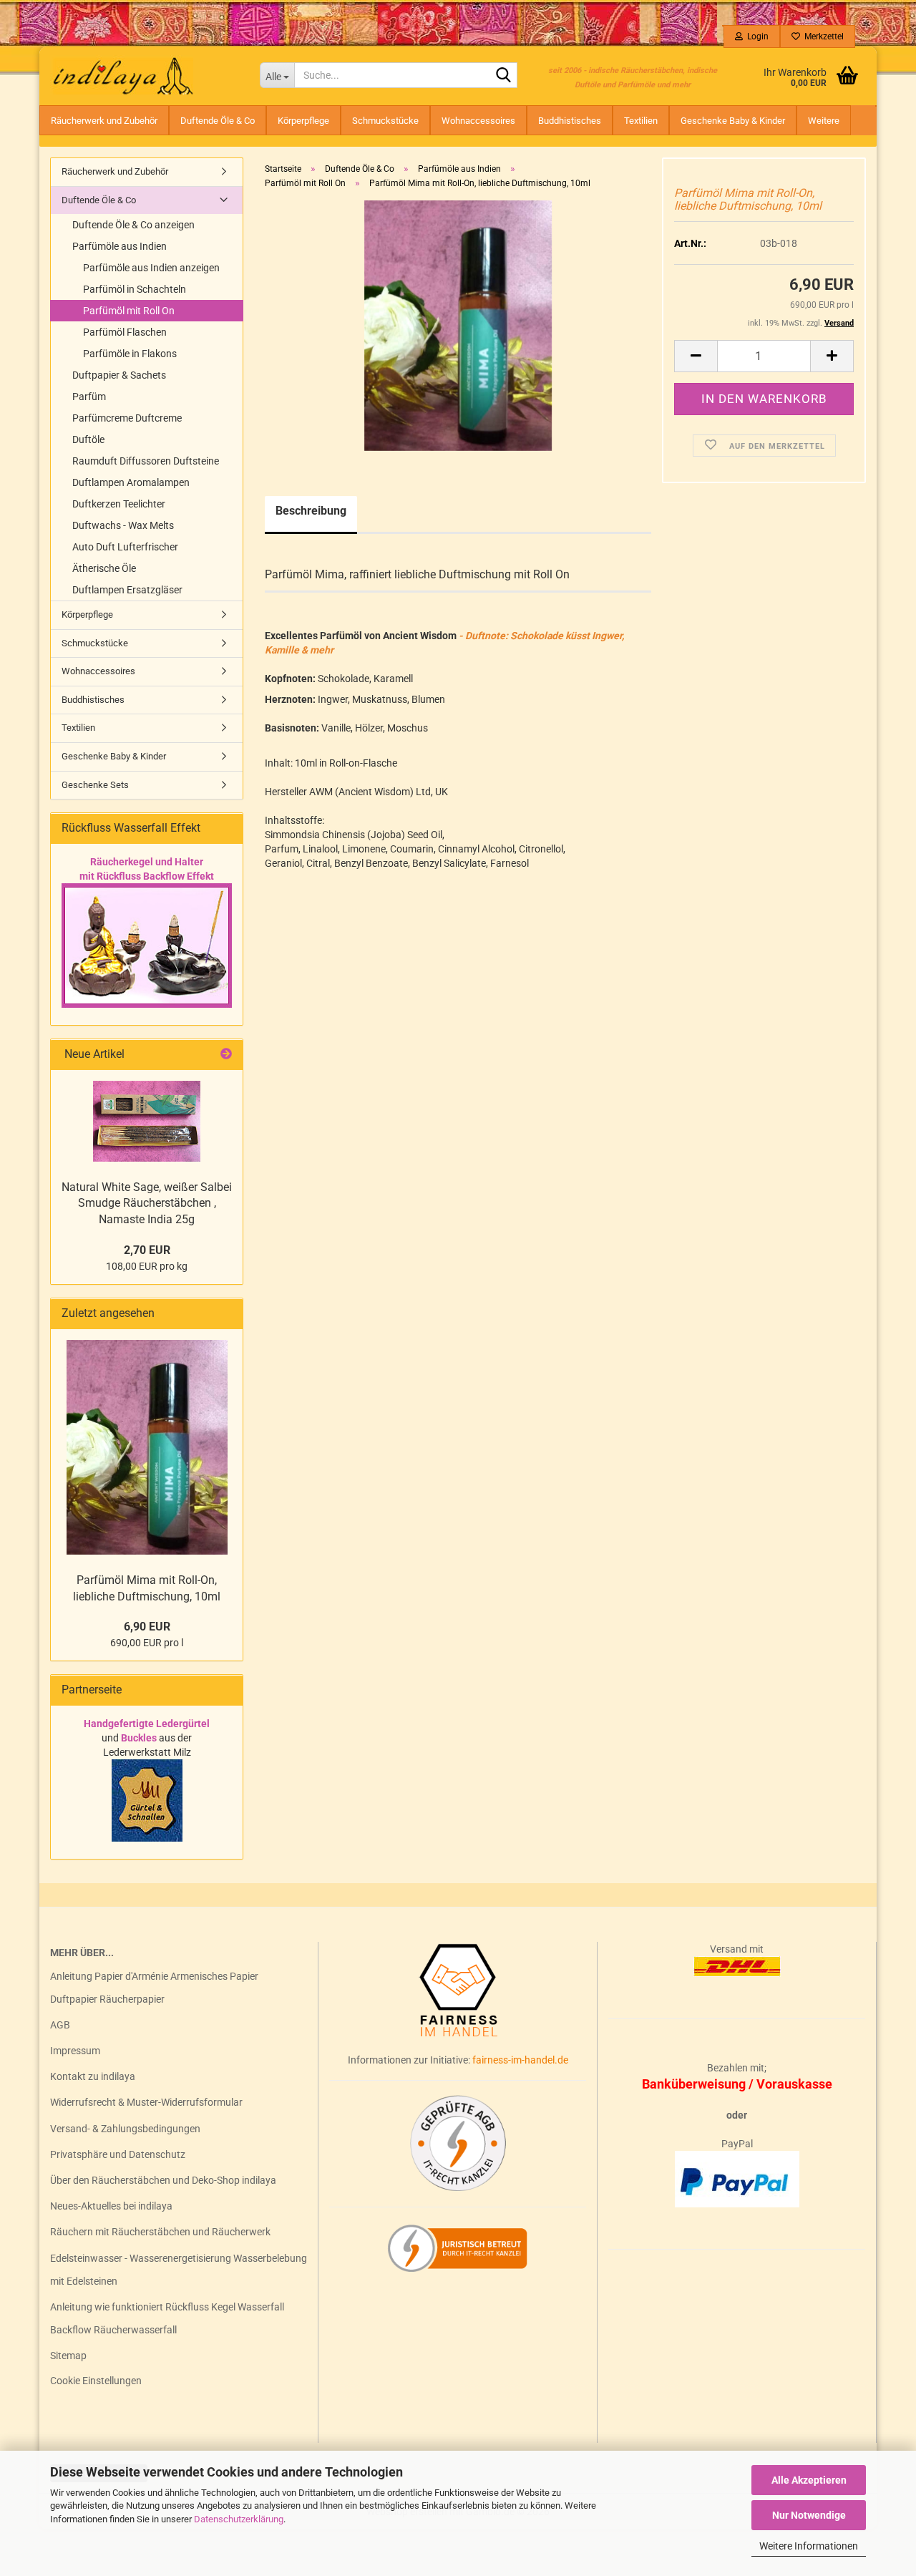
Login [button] (756, 37)
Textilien (641, 121)
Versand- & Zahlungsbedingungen (125, 2129)
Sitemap (68, 2356)
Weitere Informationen (809, 2546)
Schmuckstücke (385, 121)
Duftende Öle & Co (218, 121)
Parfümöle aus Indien (120, 246)
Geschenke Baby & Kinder (733, 121)
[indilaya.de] (144, 75)
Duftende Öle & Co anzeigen (133, 225)
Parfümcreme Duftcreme (127, 418)
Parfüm (89, 397)
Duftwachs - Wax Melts (123, 525)
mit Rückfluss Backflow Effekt (147, 876)
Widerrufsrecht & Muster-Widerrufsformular (146, 2102)
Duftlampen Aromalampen (131, 482)
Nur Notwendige (809, 2515)
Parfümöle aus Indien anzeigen (151, 268)
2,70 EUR (147, 1250)
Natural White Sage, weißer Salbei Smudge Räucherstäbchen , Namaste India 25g (147, 1204)
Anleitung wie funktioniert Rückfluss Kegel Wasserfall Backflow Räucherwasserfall (167, 2318)
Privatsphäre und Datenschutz (118, 2154)
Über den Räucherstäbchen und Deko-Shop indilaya (163, 2180)
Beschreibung (311, 511)
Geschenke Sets (95, 785)
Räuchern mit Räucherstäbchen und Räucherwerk (160, 2232)
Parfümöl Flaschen (125, 332)
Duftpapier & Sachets (119, 375)
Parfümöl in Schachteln (135, 289)
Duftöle (88, 439)
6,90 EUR (147, 1627)
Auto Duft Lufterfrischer (125, 547)
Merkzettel (822, 37)
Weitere (824, 121)
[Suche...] (504, 76)
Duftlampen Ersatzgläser (127, 590)
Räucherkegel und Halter (147, 862)
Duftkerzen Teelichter (119, 504)
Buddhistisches (570, 121)
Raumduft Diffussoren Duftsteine (146, 461)
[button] (696, 356)
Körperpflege (303, 121)
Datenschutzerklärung (239, 2519)
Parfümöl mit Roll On (129, 311)
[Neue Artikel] (226, 1055)
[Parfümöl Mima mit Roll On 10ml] (458, 325)
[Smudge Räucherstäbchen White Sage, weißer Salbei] (147, 1121)
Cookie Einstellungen (96, 2381)
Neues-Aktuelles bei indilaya (111, 2206)
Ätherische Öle (104, 568)
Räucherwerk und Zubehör (104, 121)
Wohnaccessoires (478, 121)
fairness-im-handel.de (520, 2060)
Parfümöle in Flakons (130, 354)
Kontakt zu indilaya (93, 2076)
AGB (60, 2025)
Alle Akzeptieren (809, 2480)
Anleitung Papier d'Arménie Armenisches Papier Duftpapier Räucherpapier (154, 1988)
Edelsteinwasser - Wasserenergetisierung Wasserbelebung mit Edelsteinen (179, 2270)
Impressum (75, 2051)
